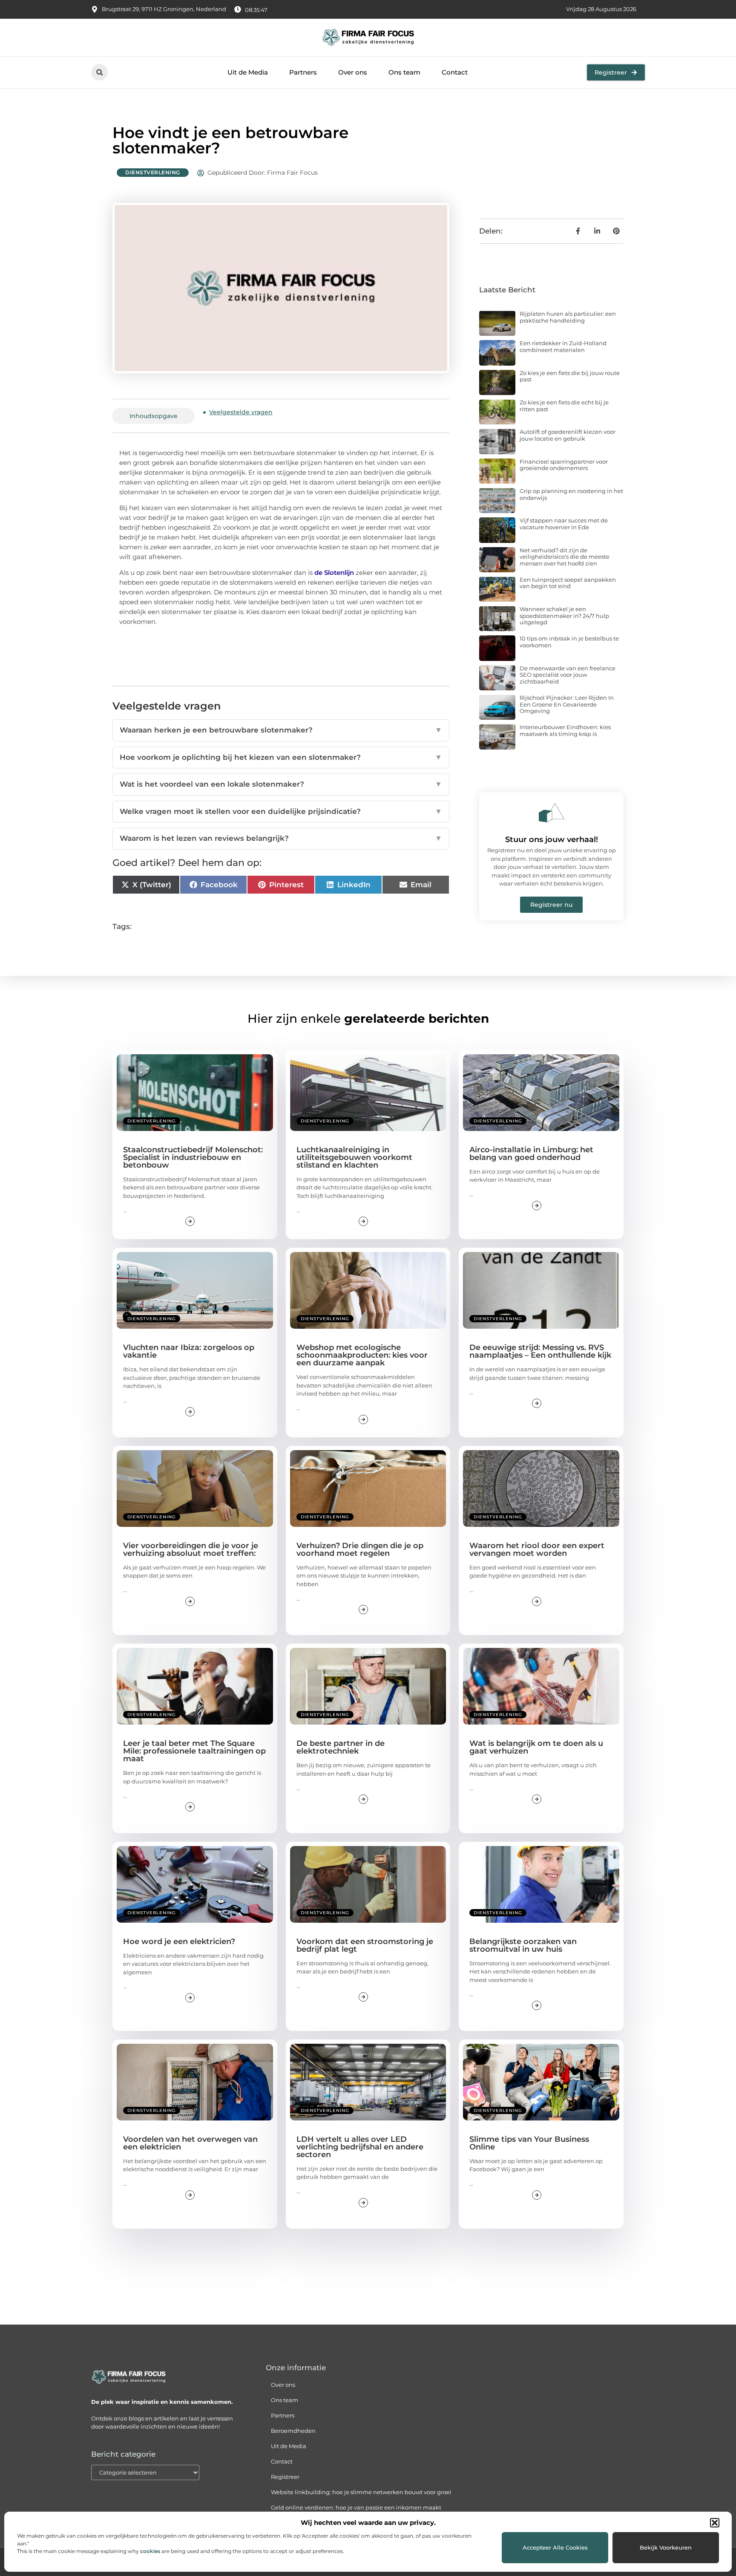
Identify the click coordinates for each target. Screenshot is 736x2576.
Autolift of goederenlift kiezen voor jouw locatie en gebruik (568, 435)
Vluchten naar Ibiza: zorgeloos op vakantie (189, 1351)
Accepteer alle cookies (555, 2547)
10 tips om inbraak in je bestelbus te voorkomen (569, 642)
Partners (303, 72)
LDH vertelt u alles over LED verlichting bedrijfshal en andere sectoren (360, 2147)
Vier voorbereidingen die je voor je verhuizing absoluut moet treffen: (191, 1549)
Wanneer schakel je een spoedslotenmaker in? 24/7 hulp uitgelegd (564, 616)
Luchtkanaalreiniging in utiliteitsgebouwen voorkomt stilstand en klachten (354, 1157)
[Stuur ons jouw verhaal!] (552, 813)
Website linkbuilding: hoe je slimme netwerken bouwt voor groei (361, 2492)
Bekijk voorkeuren (666, 2547)
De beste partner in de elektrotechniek (341, 1747)
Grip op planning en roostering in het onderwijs (571, 494)
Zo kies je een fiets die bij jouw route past (570, 376)
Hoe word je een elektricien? (179, 1941)
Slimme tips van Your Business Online (529, 2143)
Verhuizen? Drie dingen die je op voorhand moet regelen (360, 1549)
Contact (455, 72)
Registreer (285, 2477)
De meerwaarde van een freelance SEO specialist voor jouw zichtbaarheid (568, 675)
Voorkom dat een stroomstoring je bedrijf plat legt (365, 1945)
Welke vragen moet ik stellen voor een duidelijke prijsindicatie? (281, 811)
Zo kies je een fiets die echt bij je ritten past (564, 406)
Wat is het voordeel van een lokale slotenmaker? (281, 784)
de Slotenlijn (334, 573)
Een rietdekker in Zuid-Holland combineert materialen (563, 346)
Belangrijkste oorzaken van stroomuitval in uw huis (523, 1945)
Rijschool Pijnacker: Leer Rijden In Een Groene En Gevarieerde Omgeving (567, 704)
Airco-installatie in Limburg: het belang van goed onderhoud (531, 1154)
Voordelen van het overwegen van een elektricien (190, 2143)
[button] (715, 2523)
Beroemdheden (293, 2431)
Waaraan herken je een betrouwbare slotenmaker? (281, 730)
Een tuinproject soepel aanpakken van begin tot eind (568, 583)
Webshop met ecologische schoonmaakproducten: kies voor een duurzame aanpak (362, 1355)
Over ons (353, 72)
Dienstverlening (153, 172)
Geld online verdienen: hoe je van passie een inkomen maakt (356, 2507)
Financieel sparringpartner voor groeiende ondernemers (564, 465)
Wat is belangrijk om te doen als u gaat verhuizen (536, 1747)
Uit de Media (248, 72)
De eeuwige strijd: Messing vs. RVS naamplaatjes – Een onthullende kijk (540, 1351)
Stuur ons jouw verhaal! (552, 839)
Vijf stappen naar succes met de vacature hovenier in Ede (564, 524)
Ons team (404, 72)
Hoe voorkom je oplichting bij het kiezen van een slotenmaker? (281, 757)
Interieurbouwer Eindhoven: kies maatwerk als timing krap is (565, 730)
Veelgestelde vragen (241, 412)
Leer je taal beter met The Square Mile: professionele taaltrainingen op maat (194, 1751)
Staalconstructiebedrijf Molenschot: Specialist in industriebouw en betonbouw (193, 1157)
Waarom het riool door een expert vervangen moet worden (537, 1549)
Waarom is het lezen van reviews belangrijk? (281, 838)
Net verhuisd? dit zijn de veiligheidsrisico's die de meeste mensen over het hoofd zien (565, 557)
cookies (150, 2551)
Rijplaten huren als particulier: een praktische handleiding (568, 317)
